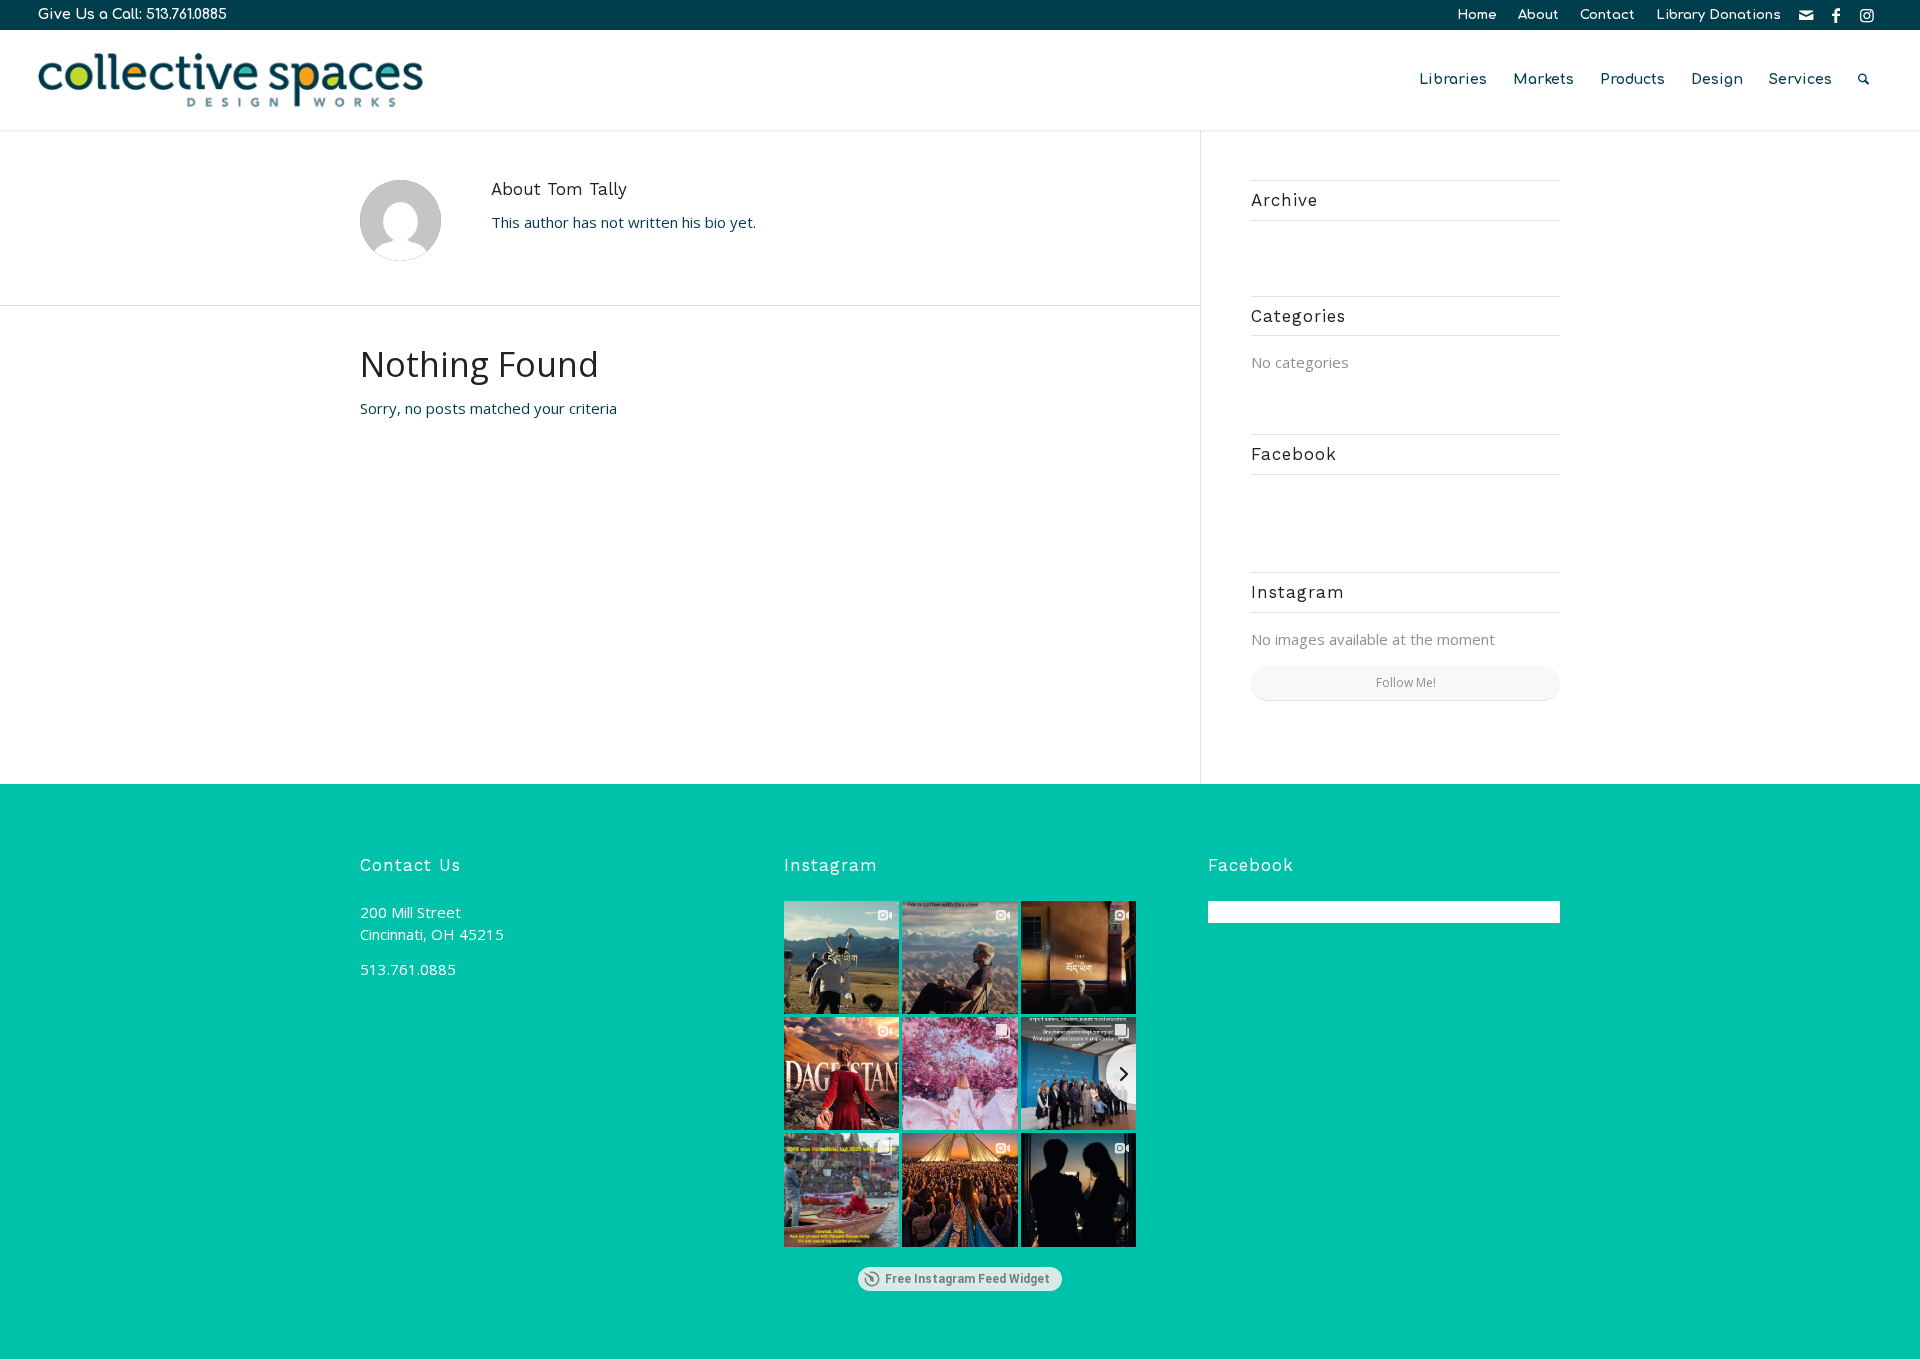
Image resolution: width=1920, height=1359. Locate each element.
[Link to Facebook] (1836, 15)
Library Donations (1718, 15)
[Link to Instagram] (1867, 15)
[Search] (1863, 80)
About (1538, 15)
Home (1477, 15)
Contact (1607, 15)
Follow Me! (1406, 682)
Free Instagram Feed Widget (967, 1279)
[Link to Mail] (1806, 15)
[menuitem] (1477, 15)
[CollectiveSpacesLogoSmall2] (230, 80)
